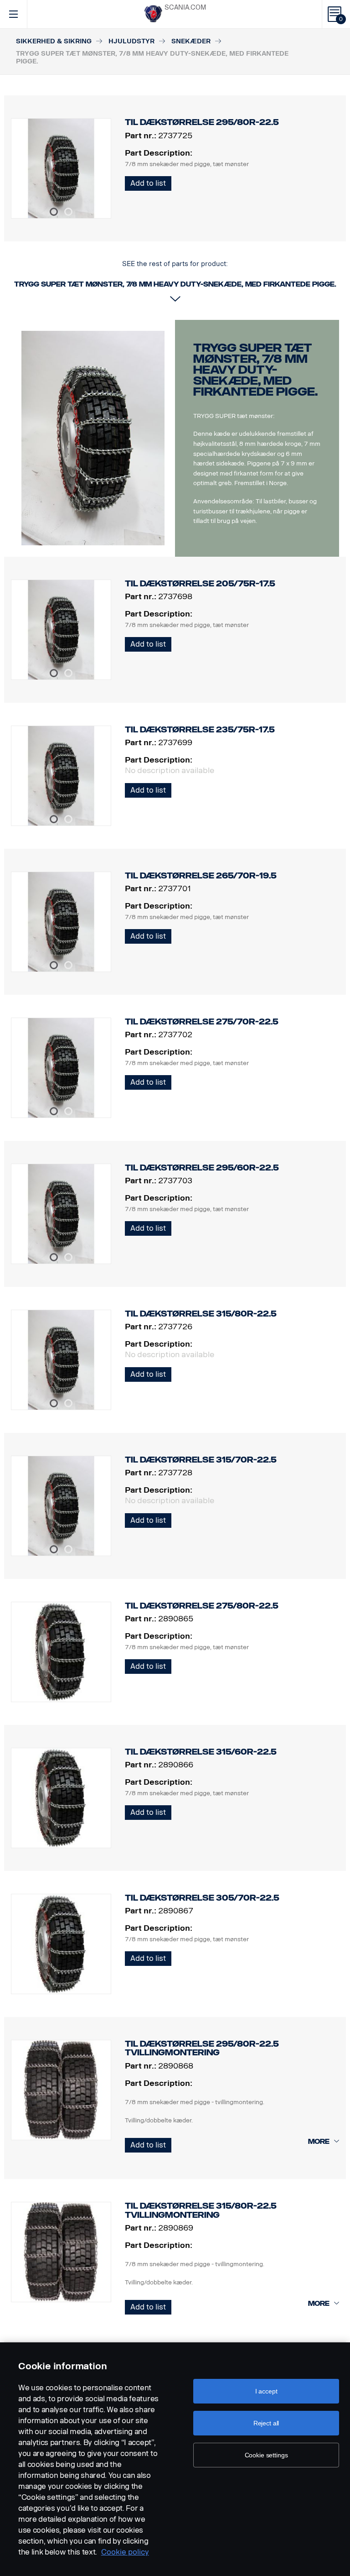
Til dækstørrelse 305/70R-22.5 (202, 1898)
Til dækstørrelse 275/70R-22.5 (202, 1022)
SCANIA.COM (185, 8)
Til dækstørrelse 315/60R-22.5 (201, 1752)
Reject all (266, 2423)
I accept (266, 2391)
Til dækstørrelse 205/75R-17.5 (200, 584)
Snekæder (191, 41)
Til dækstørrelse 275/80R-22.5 (202, 1606)
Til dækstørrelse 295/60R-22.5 (202, 1168)
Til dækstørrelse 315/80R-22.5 (201, 1314)
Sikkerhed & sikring (54, 41)
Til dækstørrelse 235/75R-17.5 (200, 730)
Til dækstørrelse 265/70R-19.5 (201, 876)
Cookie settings (266, 2455)
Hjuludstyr (131, 41)
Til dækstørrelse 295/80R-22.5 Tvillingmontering (202, 2048)
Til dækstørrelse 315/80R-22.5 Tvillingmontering (201, 2210)
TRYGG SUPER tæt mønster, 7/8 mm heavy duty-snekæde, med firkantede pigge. (255, 370)
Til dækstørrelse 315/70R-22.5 (201, 1460)
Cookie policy (125, 2552)
